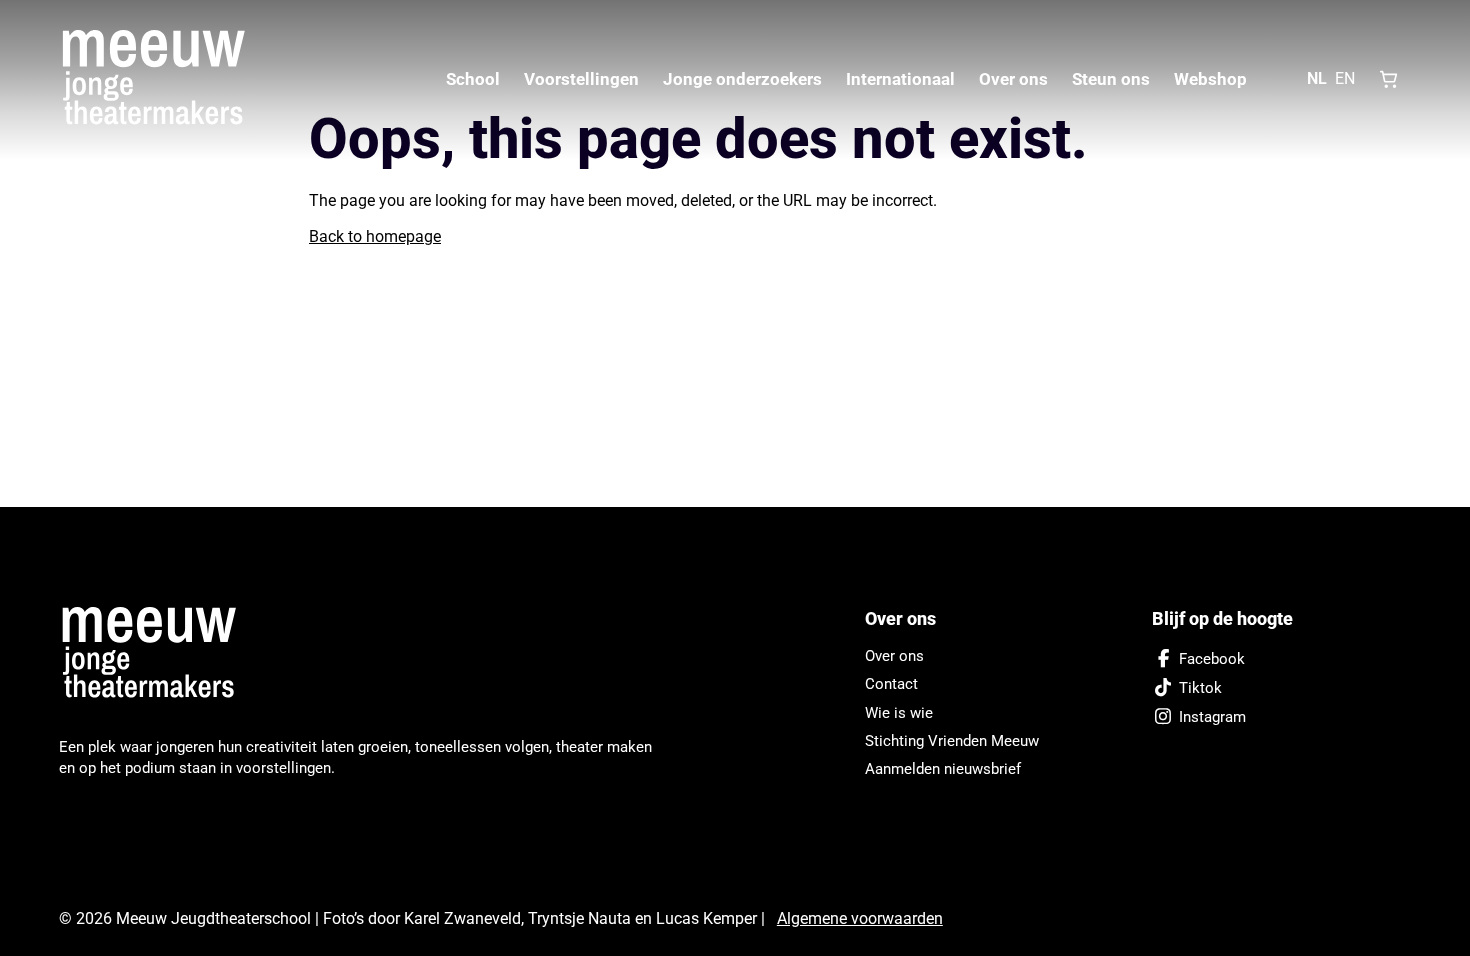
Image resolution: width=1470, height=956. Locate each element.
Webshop (1210, 79)
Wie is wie (899, 713)
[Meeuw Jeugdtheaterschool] (159, 653)
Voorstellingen (581, 79)
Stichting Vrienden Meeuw (952, 741)
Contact (891, 684)
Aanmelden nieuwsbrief (943, 769)
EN (1345, 78)
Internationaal (900, 79)
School (473, 79)
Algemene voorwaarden (860, 918)
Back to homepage (375, 236)
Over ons (1013, 79)
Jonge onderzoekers (742, 79)
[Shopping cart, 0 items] (1389, 79)
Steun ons (1111, 79)
